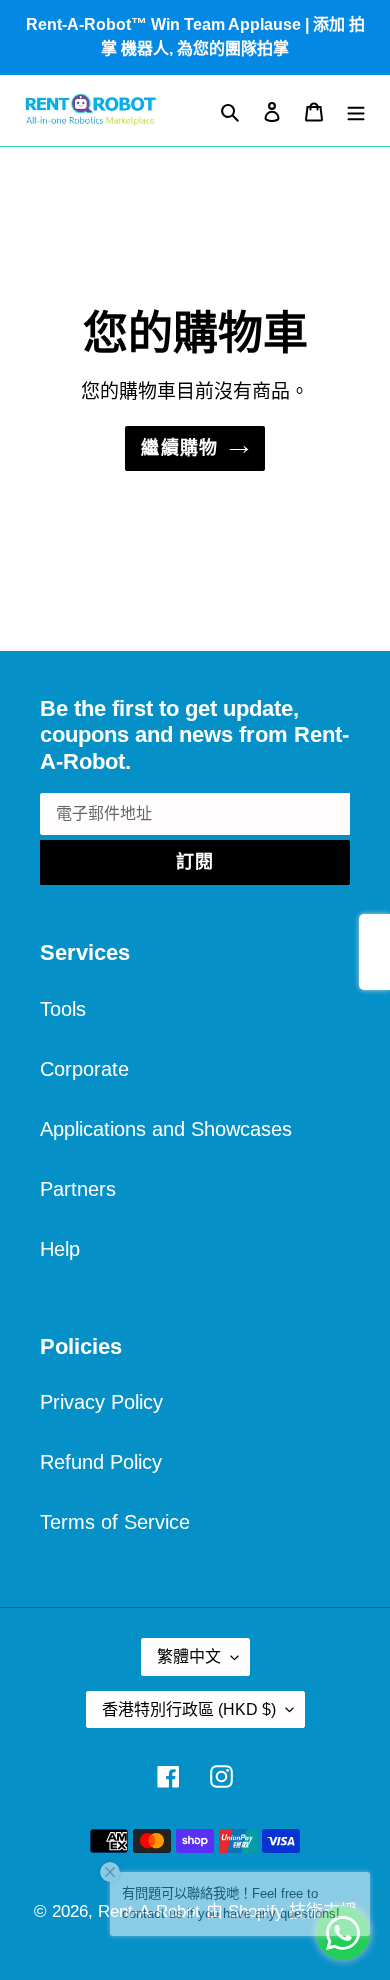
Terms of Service (115, 1522)
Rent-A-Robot (149, 1911)
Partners (78, 1189)
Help (60, 1249)
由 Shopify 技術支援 (281, 1911)
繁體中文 (189, 1656)
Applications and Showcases (166, 1129)
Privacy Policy (101, 1402)
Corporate (84, 1069)
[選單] (356, 110)
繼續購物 (180, 448)
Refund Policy (101, 1462)
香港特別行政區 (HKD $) (189, 1709)
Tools (63, 1009)
